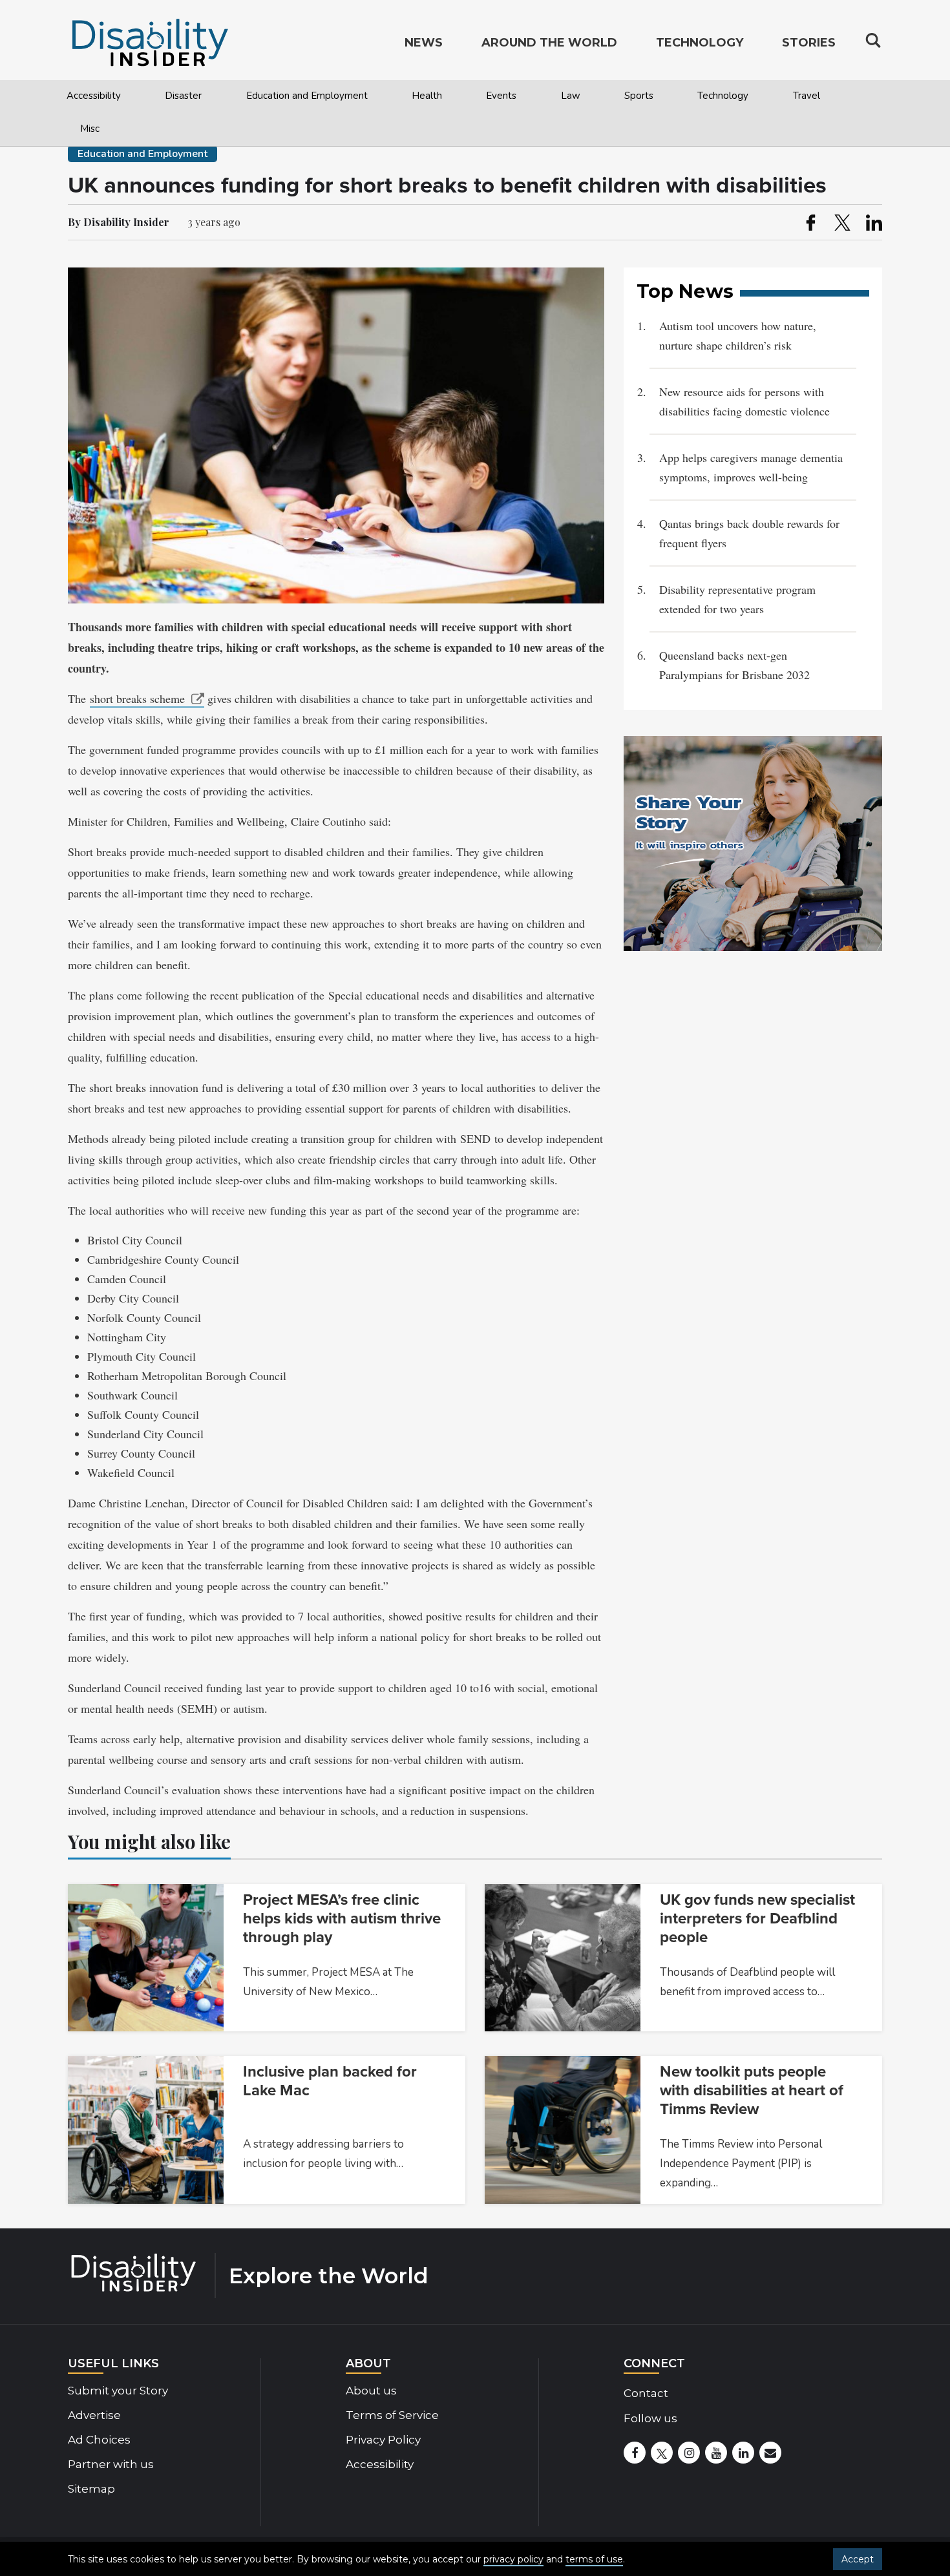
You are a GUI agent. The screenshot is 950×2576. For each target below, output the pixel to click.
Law (571, 96)
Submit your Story (118, 2391)
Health (427, 96)
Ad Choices (99, 2440)
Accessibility (94, 96)
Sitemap (91, 2489)
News (424, 43)
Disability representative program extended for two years (737, 599)
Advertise (94, 2415)
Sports (639, 96)
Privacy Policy (383, 2440)
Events (501, 96)
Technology (723, 96)
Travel (807, 96)
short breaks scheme (137, 698)
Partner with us (111, 2464)
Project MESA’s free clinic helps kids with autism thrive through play (342, 1919)
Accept (858, 2559)
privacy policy (513, 2559)
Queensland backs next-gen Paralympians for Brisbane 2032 (736, 665)
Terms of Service (392, 2415)
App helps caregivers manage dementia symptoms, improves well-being (751, 467)
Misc (90, 129)
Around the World (549, 43)
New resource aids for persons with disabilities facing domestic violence (744, 401)
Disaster (183, 96)
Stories (809, 43)
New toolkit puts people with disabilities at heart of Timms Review (752, 2090)
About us (371, 2391)
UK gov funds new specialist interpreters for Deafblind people (757, 1919)
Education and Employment (307, 96)
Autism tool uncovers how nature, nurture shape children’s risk (738, 335)
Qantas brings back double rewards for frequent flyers (749, 533)
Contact (646, 2393)
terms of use (594, 2559)
